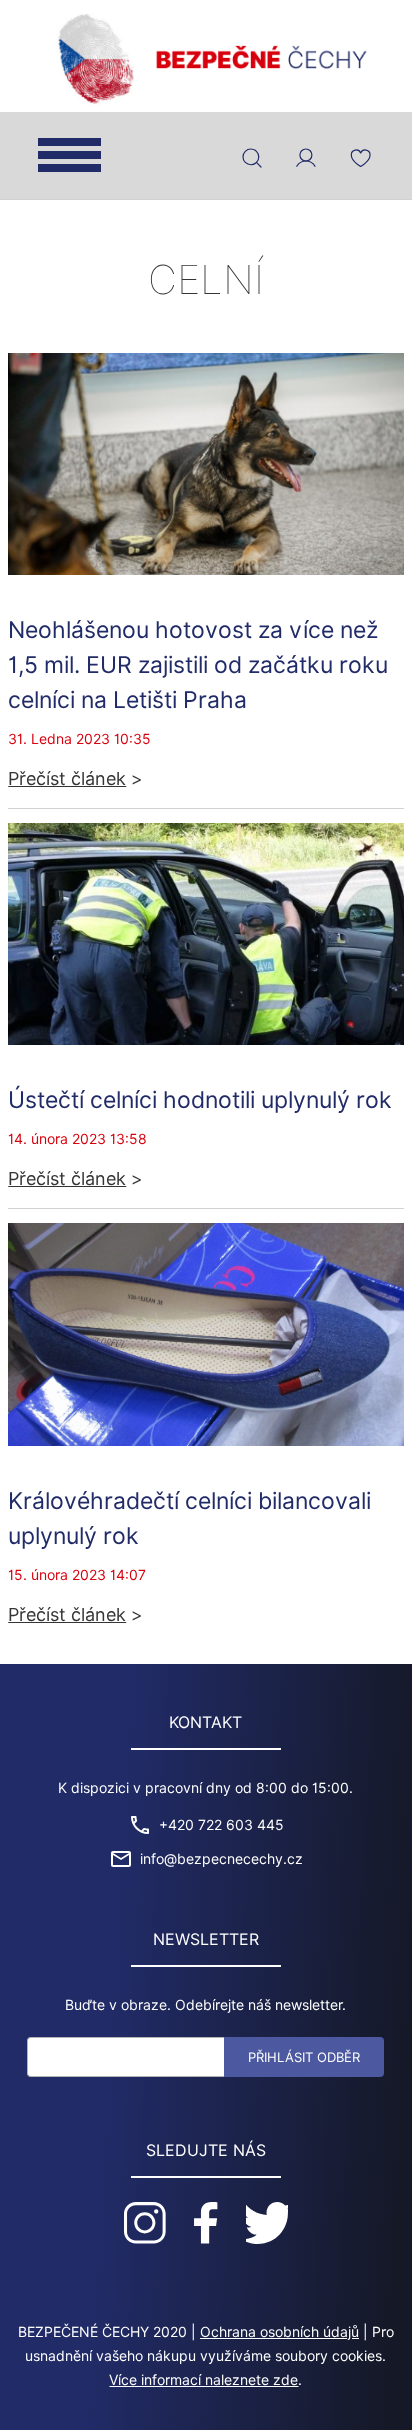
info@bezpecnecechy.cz (221, 1859)
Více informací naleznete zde (203, 2380)
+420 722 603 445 (221, 1825)
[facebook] (206, 2223)
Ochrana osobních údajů (279, 2332)
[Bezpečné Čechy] (206, 57)
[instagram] (145, 2223)
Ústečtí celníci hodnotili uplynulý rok (200, 1099)
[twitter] (267, 2223)
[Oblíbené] (360, 158)
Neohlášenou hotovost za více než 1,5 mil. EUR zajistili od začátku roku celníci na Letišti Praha (198, 664)
